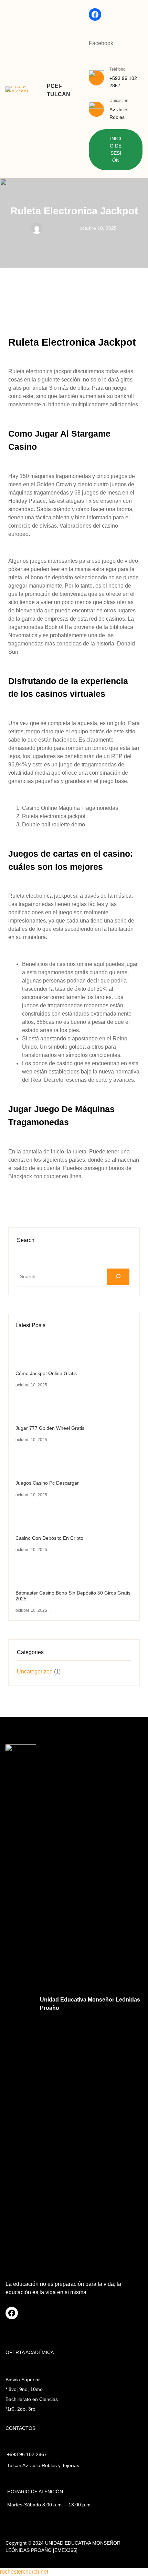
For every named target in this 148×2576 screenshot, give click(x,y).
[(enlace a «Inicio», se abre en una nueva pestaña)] (17, 89)
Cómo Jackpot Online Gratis (46, 1373)
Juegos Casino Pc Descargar (47, 1483)
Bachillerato (18, 2399)
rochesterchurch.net (24, 2572)
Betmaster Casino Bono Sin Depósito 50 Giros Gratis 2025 (73, 1596)
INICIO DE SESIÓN (116, 150)
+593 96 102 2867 (27, 2454)
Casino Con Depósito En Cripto (49, 1538)
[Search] (118, 1277)
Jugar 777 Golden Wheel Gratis (50, 1428)
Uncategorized (35, 1672)
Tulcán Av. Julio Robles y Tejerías (43, 2465)
